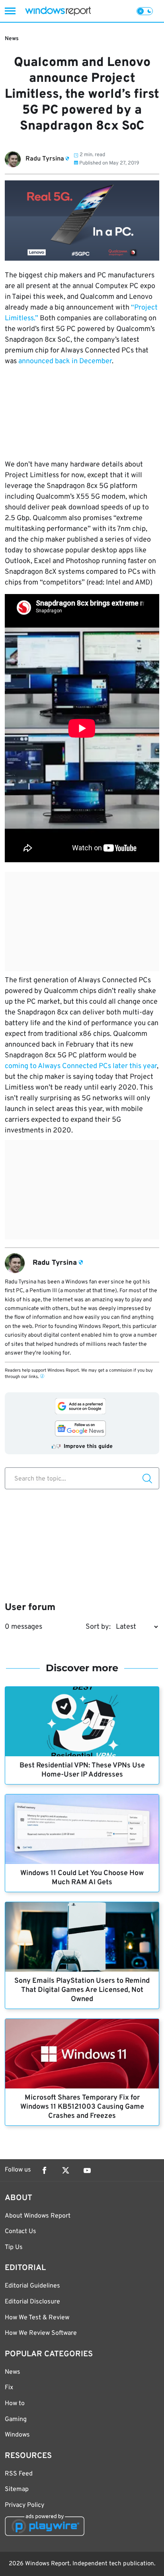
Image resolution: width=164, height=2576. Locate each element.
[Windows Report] (58, 11)
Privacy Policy (24, 2505)
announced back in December (65, 361)
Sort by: (98, 1627)
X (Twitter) (66, 2170)
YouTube (87, 2170)
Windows (17, 2435)
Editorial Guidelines (32, 2286)
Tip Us (14, 2247)
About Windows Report (38, 2216)
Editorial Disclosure (32, 2302)
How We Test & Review (37, 2318)
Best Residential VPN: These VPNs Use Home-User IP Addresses (82, 1770)
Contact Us (20, 2232)
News (12, 39)
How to (15, 2404)
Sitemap (17, 2489)
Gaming (16, 2419)
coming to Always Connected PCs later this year (81, 1066)
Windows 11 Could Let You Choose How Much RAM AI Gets (82, 1878)
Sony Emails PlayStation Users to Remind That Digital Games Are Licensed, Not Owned (82, 1990)
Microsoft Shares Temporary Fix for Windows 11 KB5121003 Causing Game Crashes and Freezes (82, 2107)
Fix (9, 2388)
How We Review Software (41, 2333)
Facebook (44, 2170)
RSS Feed (19, 2474)
